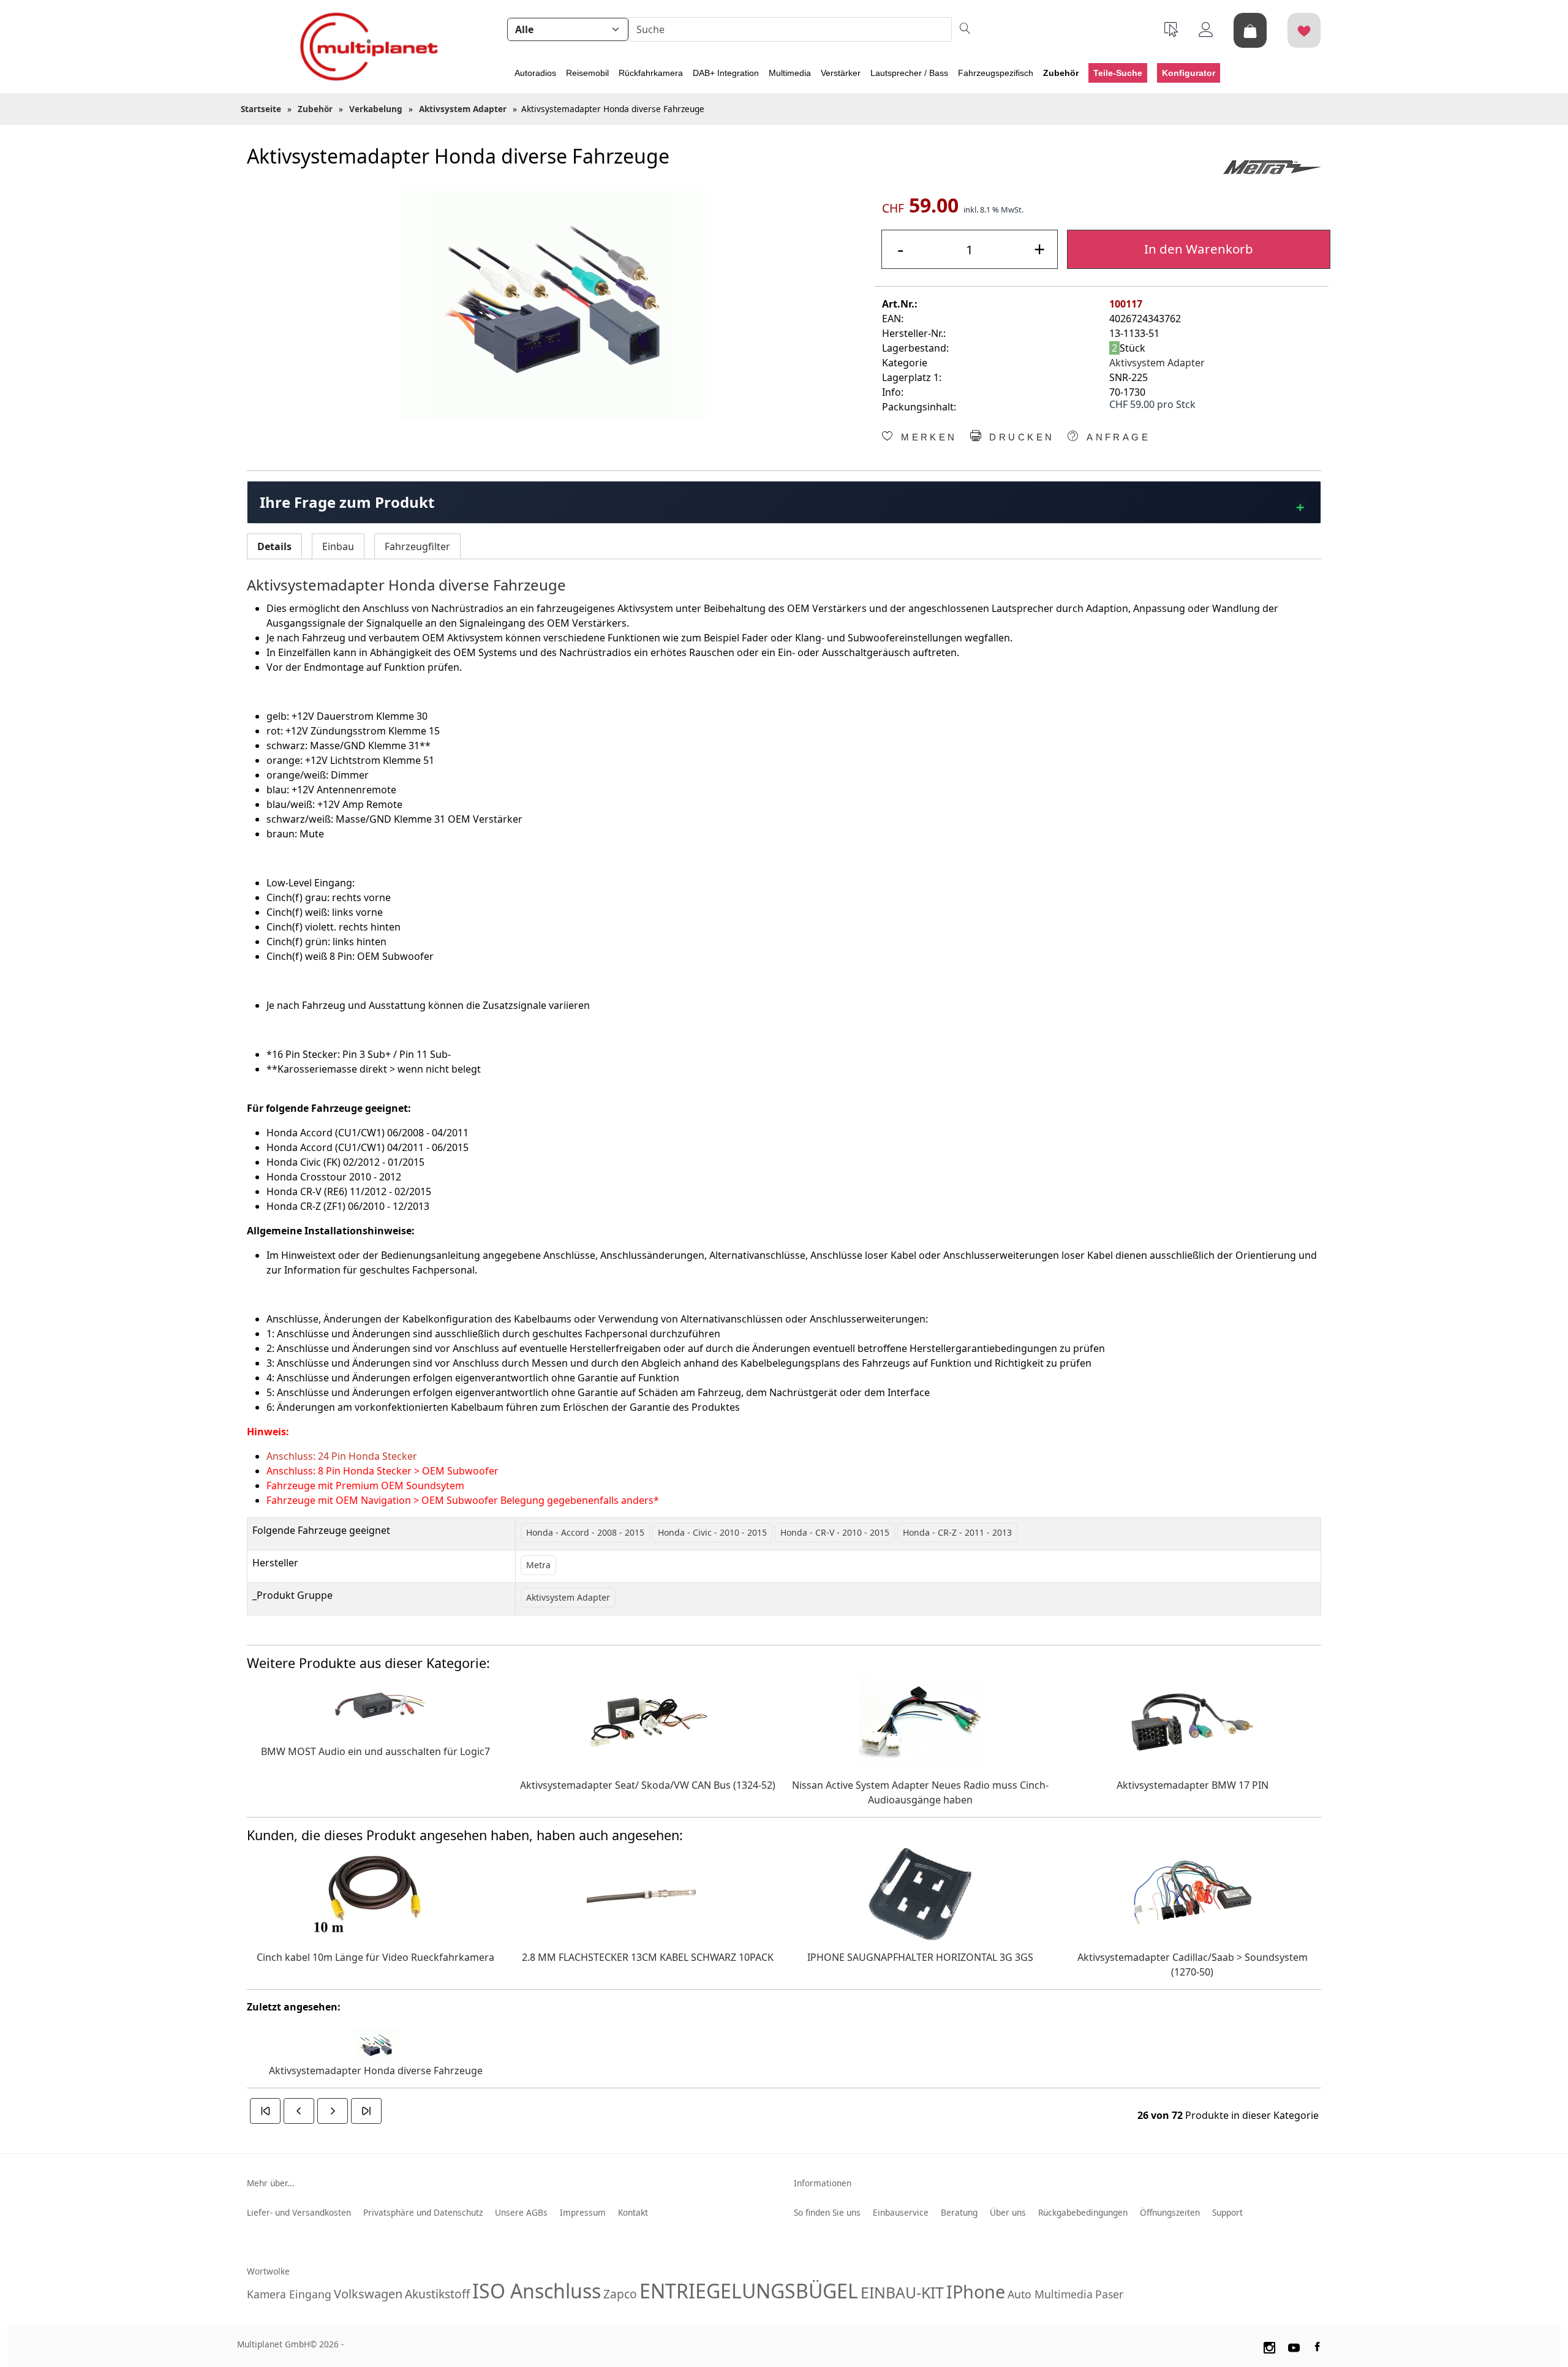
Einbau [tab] (338, 546)
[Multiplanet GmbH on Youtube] (1294, 2346)
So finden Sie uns (827, 2212)
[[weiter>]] (333, 2111)
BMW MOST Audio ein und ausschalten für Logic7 (375, 1751)
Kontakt (633, 2212)
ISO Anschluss (537, 2291)
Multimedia (790, 73)
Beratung (959, 2212)
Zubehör (1061, 73)
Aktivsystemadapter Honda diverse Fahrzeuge (376, 2071)
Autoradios (535, 73)
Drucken (1020, 437)
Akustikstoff (437, 2294)
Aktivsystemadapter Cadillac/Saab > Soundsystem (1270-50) (1193, 1965)
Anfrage (1116, 437)
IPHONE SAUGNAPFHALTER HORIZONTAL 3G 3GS (920, 1957)
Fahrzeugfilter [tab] (417, 546)
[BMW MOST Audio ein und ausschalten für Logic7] (375, 1704)
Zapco (620, 2294)
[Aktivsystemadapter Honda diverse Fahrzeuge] (552, 305)
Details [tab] (274, 546)
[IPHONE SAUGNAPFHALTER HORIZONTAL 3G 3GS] (920, 1893)
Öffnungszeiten (1170, 2212)
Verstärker (841, 73)
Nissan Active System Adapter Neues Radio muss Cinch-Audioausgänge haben (920, 1792)
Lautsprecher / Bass (909, 73)
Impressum (583, 2212)
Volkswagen (368, 2294)
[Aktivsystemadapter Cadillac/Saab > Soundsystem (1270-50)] (1193, 1893)
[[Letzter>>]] (366, 2111)
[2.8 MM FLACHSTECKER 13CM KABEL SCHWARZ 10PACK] (648, 1893)
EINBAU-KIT (902, 2292)
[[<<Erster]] (265, 2111)
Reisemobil (587, 73)
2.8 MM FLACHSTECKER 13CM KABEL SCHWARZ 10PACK (648, 1957)
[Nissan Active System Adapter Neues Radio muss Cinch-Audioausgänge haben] (920, 1721)
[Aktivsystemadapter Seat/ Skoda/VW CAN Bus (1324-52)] (648, 1721)
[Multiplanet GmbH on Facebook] (1319, 2346)
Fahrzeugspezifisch (996, 73)
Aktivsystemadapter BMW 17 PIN (1193, 1785)
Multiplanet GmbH (273, 2344)
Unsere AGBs (521, 2212)
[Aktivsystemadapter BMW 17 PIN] (1193, 1721)
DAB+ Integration (726, 73)
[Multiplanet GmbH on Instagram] (1269, 2346)
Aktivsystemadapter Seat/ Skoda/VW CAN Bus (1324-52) (648, 1785)
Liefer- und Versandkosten (299, 2212)
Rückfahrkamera (651, 73)
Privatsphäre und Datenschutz (423, 2212)
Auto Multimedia (1050, 2294)
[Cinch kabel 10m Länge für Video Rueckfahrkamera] (375, 1893)
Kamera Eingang (289, 2294)
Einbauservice (901, 2212)
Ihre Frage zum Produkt (347, 502)
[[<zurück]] (299, 2111)
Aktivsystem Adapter (1157, 363)
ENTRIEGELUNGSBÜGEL (749, 2291)
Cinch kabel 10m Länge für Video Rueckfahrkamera (375, 1957)
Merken (927, 437)
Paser (1109, 2294)
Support (1227, 2212)
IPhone (976, 2291)
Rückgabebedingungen (1083, 2212)
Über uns (1008, 2212)
